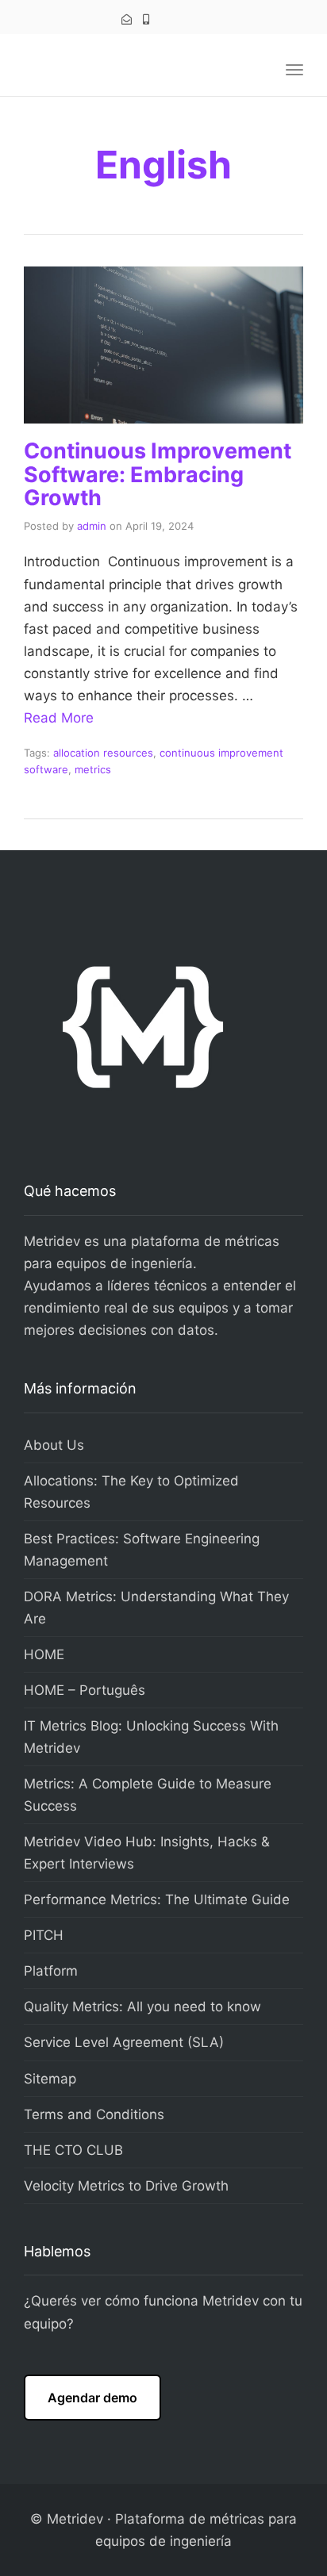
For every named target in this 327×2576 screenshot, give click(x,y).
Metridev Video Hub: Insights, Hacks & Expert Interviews (147, 1853)
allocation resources (103, 753)
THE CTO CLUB (73, 2150)
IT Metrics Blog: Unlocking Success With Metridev (151, 1737)
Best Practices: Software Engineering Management (142, 1550)
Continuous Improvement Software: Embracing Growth (158, 474)
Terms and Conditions (94, 2114)
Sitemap (50, 2079)
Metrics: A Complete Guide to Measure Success (148, 1795)
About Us (54, 1445)
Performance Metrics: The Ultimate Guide (157, 1899)
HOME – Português (85, 1690)
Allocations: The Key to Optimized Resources (131, 1492)
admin (92, 526)
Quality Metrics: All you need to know (142, 2007)
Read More (59, 718)
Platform (51, 1971)
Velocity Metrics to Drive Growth (126, 2186)
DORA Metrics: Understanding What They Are (156, 1608)
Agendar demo (92, 2398)
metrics (93, 769)
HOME (44, 1654)
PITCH (44, 1935)
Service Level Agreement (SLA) (124, 2042)
